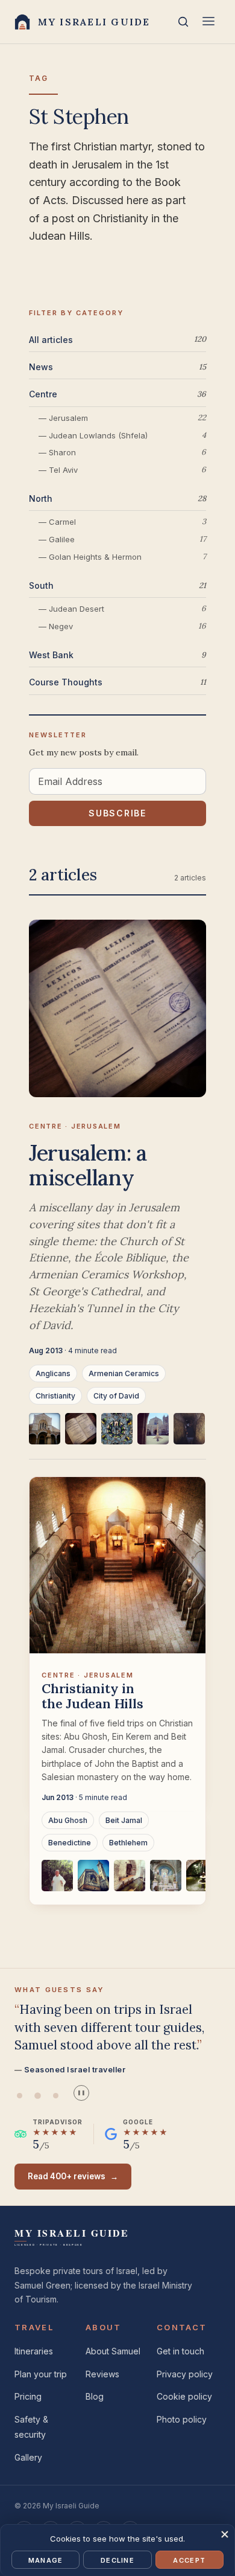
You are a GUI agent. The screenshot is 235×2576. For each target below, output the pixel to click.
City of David (116, 1396)
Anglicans (53, 1373)
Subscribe (117, 813)
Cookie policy (184, 2396)
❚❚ (81, 2093)
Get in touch (180, 2351)
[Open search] (183, 22)
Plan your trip (41, 2374)
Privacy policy (185, 2374)
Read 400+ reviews (73, 2176)
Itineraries (34, 2351)
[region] (117, 1436)
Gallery (28, 2457)
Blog (95, 2396)
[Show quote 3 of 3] (55, 2096)
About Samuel (113, 2351)
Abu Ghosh (68, 1820)
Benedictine (70, 1843)
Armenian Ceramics (124, 1373)
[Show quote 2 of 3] (37, 2096)
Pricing (28, 2396)
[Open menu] (208, 22)
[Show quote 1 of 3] (19, 2096)
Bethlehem (128, 1843)
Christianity (55, 1396)
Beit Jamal (124, 1820)
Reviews (102, 2374)
